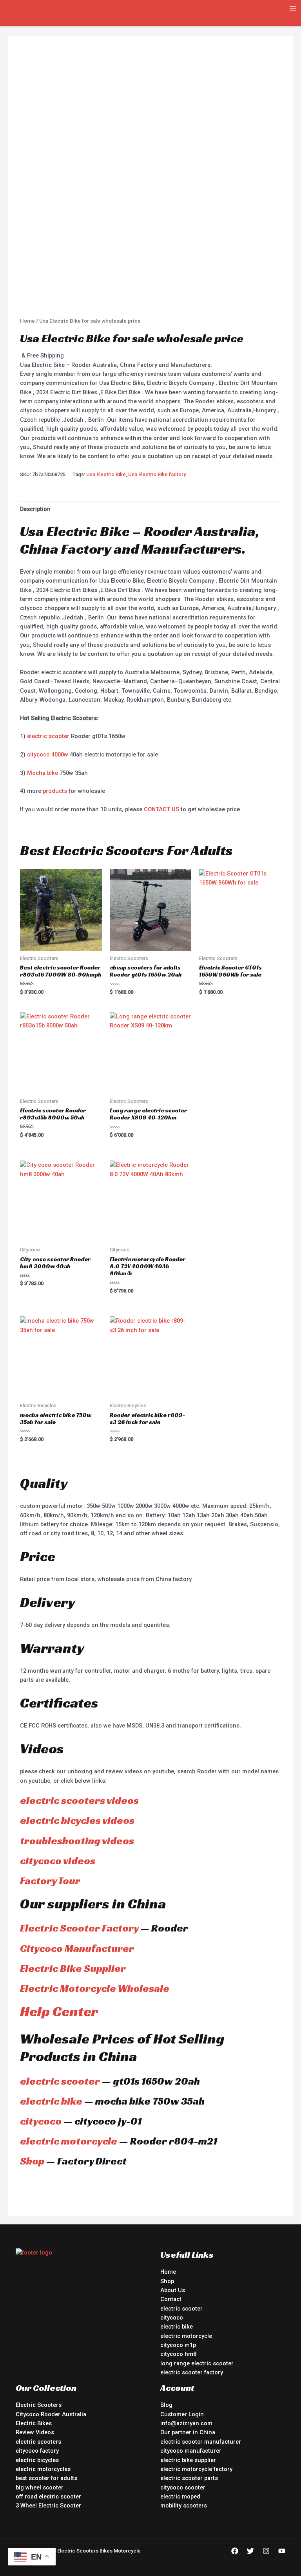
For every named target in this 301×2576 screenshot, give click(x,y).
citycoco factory (37, 2451)
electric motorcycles (43, 2469)
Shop (32, 2161)
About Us (173, 2290)
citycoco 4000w (48, 755)
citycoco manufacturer (191, 2451)
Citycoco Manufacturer (77, 1948)
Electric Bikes (34, 2423)
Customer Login (182, 2414)
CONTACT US (161, 809)
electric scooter (48, 736)
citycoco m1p (178, 2345)
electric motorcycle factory (196, 2469)
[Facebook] (235, 2551)
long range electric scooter (197, 2363)
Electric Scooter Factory (79, 1928)
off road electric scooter (48, 2497)
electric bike (51, 2101)
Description (35, 509)
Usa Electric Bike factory (157, 474)
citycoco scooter (183, 2488)
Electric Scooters (39, 2405)
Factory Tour (50, 1881)
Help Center (59, 2011)
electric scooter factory (192, 2372)
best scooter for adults (46, 2478)
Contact (171, 2299)
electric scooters (38, 2442)
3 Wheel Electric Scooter (48, 2506)
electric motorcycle (69, 2141)
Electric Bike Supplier (73, 1968)
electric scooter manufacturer (201, 2442)
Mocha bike (43, 773)
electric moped (180, 2497)
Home (27, 321)
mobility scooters (184, 2506)
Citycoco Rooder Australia (51, 2414)
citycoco (41, 2121)
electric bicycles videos (77, 1820)
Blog (166, 2405)
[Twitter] (250, 2551)
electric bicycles (37, 2460)
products (55, 791)
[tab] (35, 509)
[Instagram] (266, 2551)
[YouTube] (282, 2551)
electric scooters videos (79, 1800)
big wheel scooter (40, 2488)
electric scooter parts (189, 2478)
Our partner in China (188, 2432)
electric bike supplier (188, 2460)
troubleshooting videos (77, 1841)
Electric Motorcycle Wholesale (95, 1988)
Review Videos (35, 2432)
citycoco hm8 (178, 2354)
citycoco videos (58, 1861)
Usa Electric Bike (106, 474)
